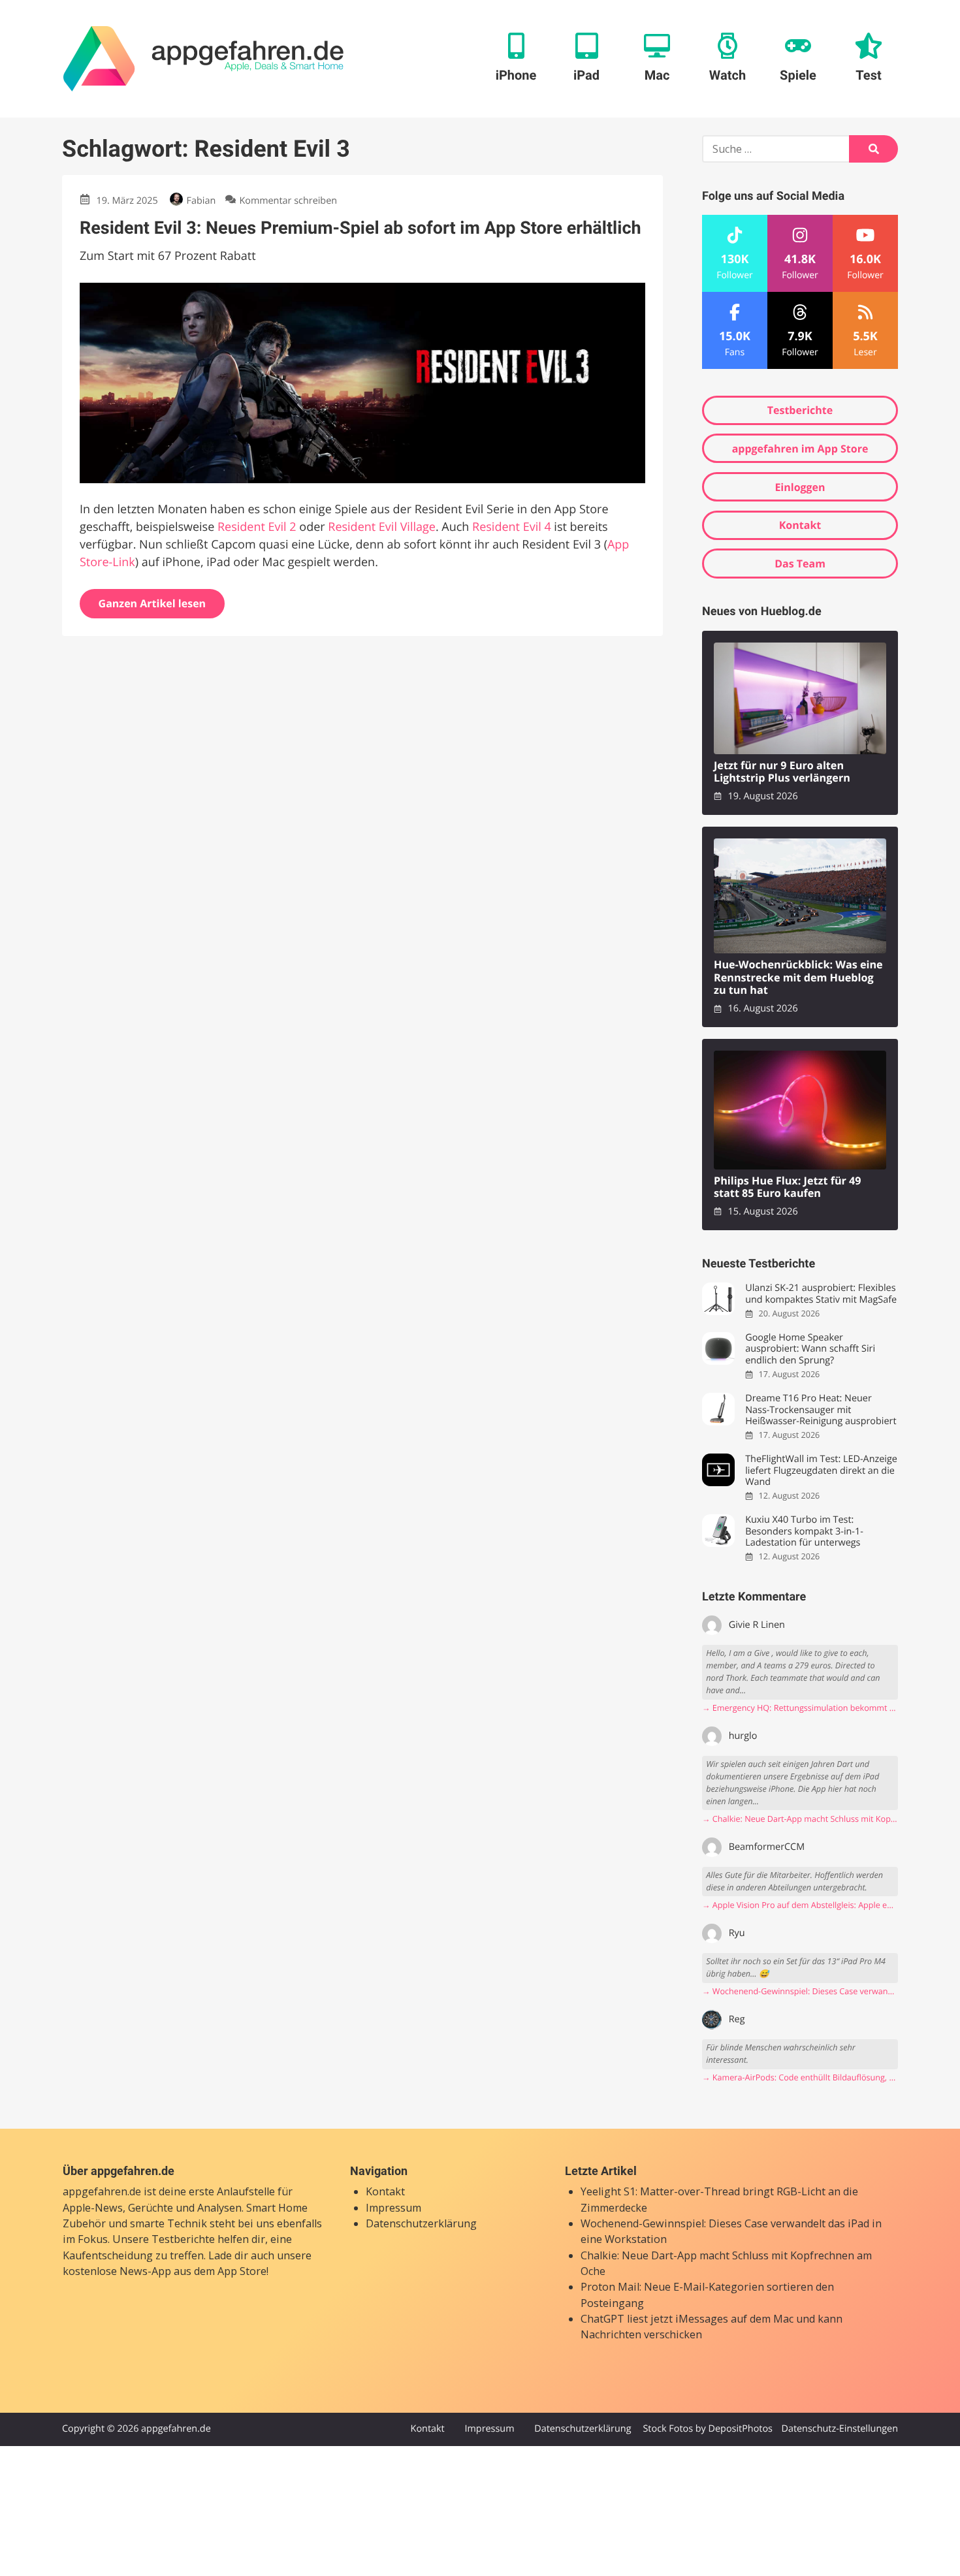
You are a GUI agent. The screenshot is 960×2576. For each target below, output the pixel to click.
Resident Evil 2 (257, 527)
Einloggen (800, 487)
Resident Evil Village (382, 527)
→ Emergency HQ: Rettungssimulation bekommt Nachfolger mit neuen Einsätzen (800, 1708)
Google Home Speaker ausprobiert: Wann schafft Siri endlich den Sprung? (810, 1349)
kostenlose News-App (117, 2271)
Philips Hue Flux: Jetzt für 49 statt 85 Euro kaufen (788, 1187)
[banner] (203, 59)
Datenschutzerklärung (421, 2223)
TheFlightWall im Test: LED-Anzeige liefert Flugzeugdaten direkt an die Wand (821, 1471)
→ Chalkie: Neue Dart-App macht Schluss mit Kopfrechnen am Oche (800, 1819)
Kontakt (800, 525)
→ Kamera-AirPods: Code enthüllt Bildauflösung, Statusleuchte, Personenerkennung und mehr (800, 2077)
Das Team (800, 564)
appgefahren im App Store (800, 449)
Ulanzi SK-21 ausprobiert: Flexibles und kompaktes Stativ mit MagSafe (821, 1294)
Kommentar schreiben (288, 201)
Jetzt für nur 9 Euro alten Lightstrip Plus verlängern (782, 772)
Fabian (201, 201)
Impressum (393, 2208)
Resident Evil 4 (512, 527)
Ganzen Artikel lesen (152, 603)
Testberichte (800, 410)
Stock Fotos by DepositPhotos (707, 2429)
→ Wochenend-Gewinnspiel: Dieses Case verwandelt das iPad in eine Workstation (800, 1991)
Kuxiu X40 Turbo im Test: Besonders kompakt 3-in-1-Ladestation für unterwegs (804, 1531)
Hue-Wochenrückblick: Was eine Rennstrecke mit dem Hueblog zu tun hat (798, 978)
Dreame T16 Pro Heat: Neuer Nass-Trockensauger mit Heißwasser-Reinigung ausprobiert (821, 1410)
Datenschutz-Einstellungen (840, 2429)
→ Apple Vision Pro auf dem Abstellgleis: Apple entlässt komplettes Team (800, 1905)
